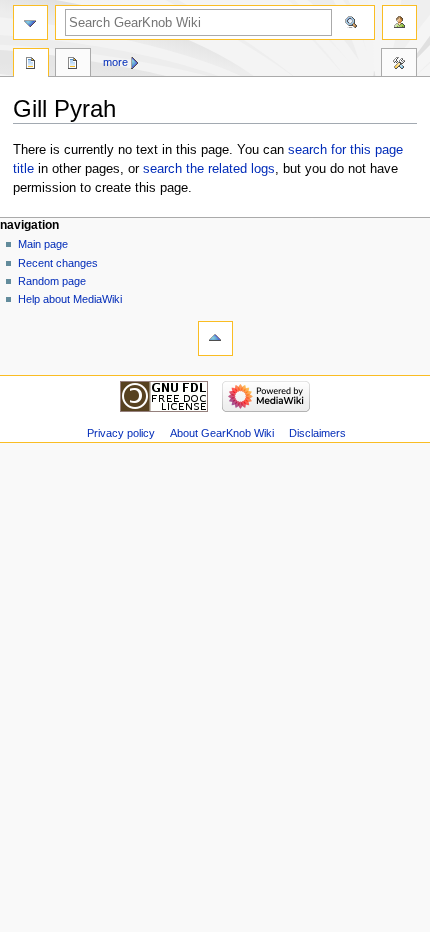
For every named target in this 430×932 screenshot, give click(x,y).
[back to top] (215, 338)
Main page (43, 244)
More (115, 62)
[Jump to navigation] (30, 22)
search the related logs (209, 169)
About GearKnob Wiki (222, 433)
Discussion (73, 65)
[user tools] (399, 22)
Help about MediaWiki (70, 299)
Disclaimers (317, 433)
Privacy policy (121, 433)
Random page (52, 281)
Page (31, 65)
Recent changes (58, 263)
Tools (399, 65)
